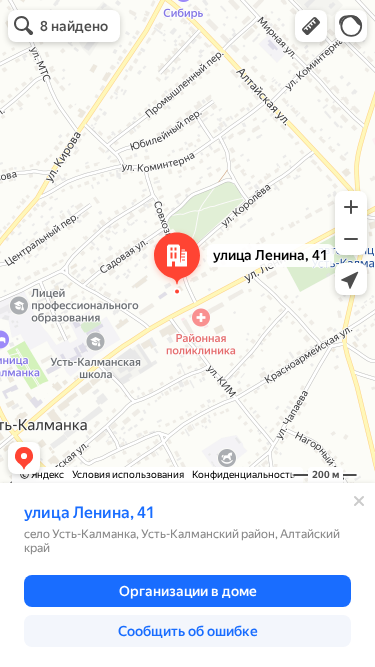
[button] (311, 26)
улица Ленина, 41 (89, 512)
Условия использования (128, 474)
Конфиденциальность (243, 474)
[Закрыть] (359, 501)
